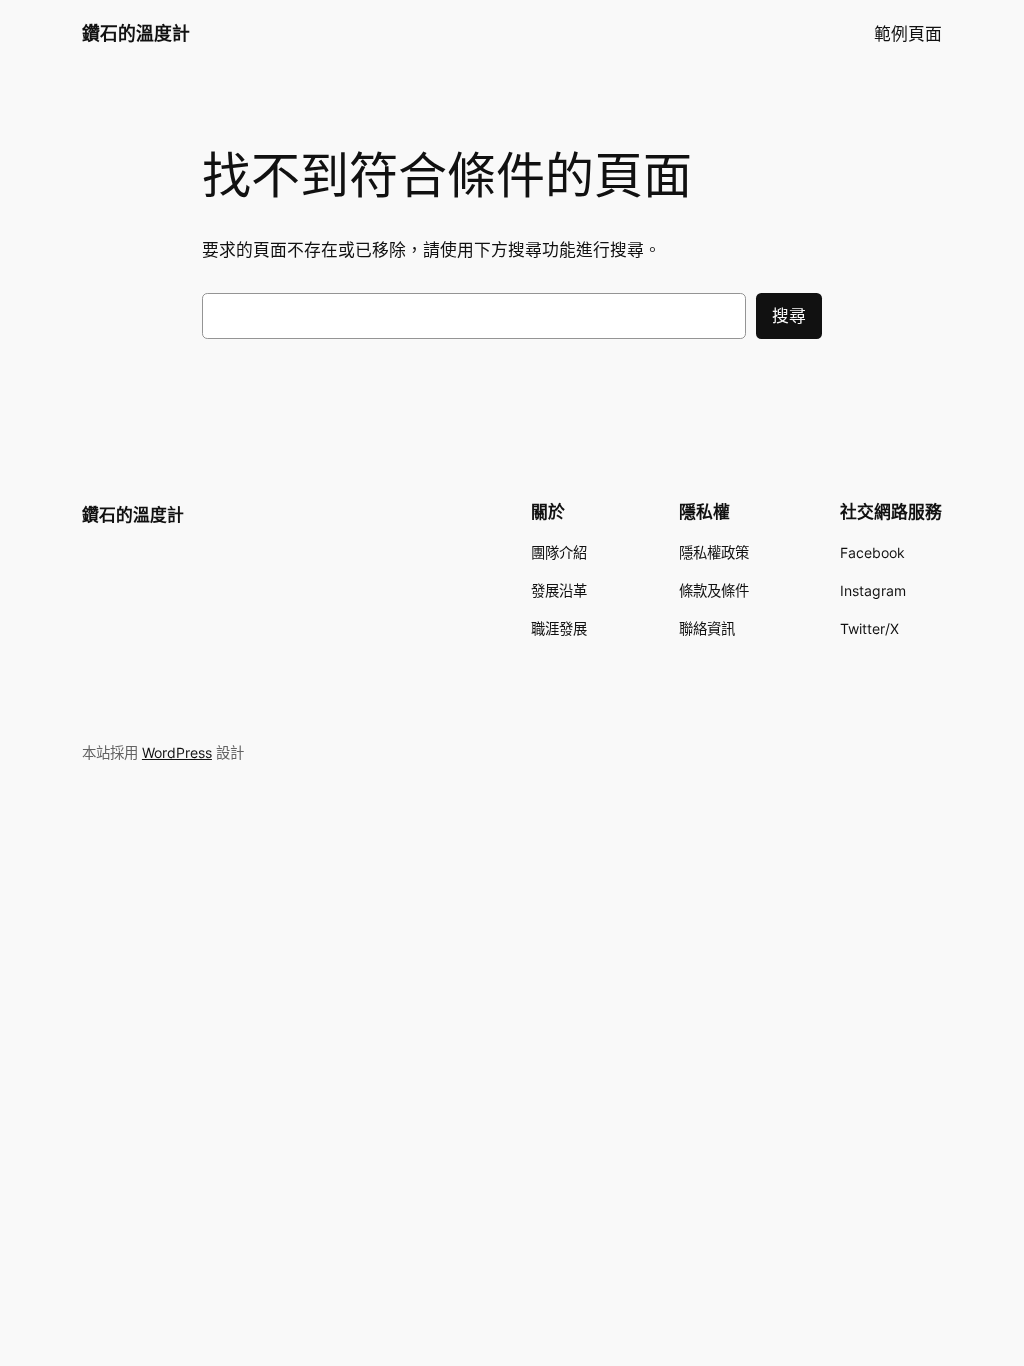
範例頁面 (908, 34)
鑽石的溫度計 (136, 33)
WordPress (177, 752)
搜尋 (789, 316)
